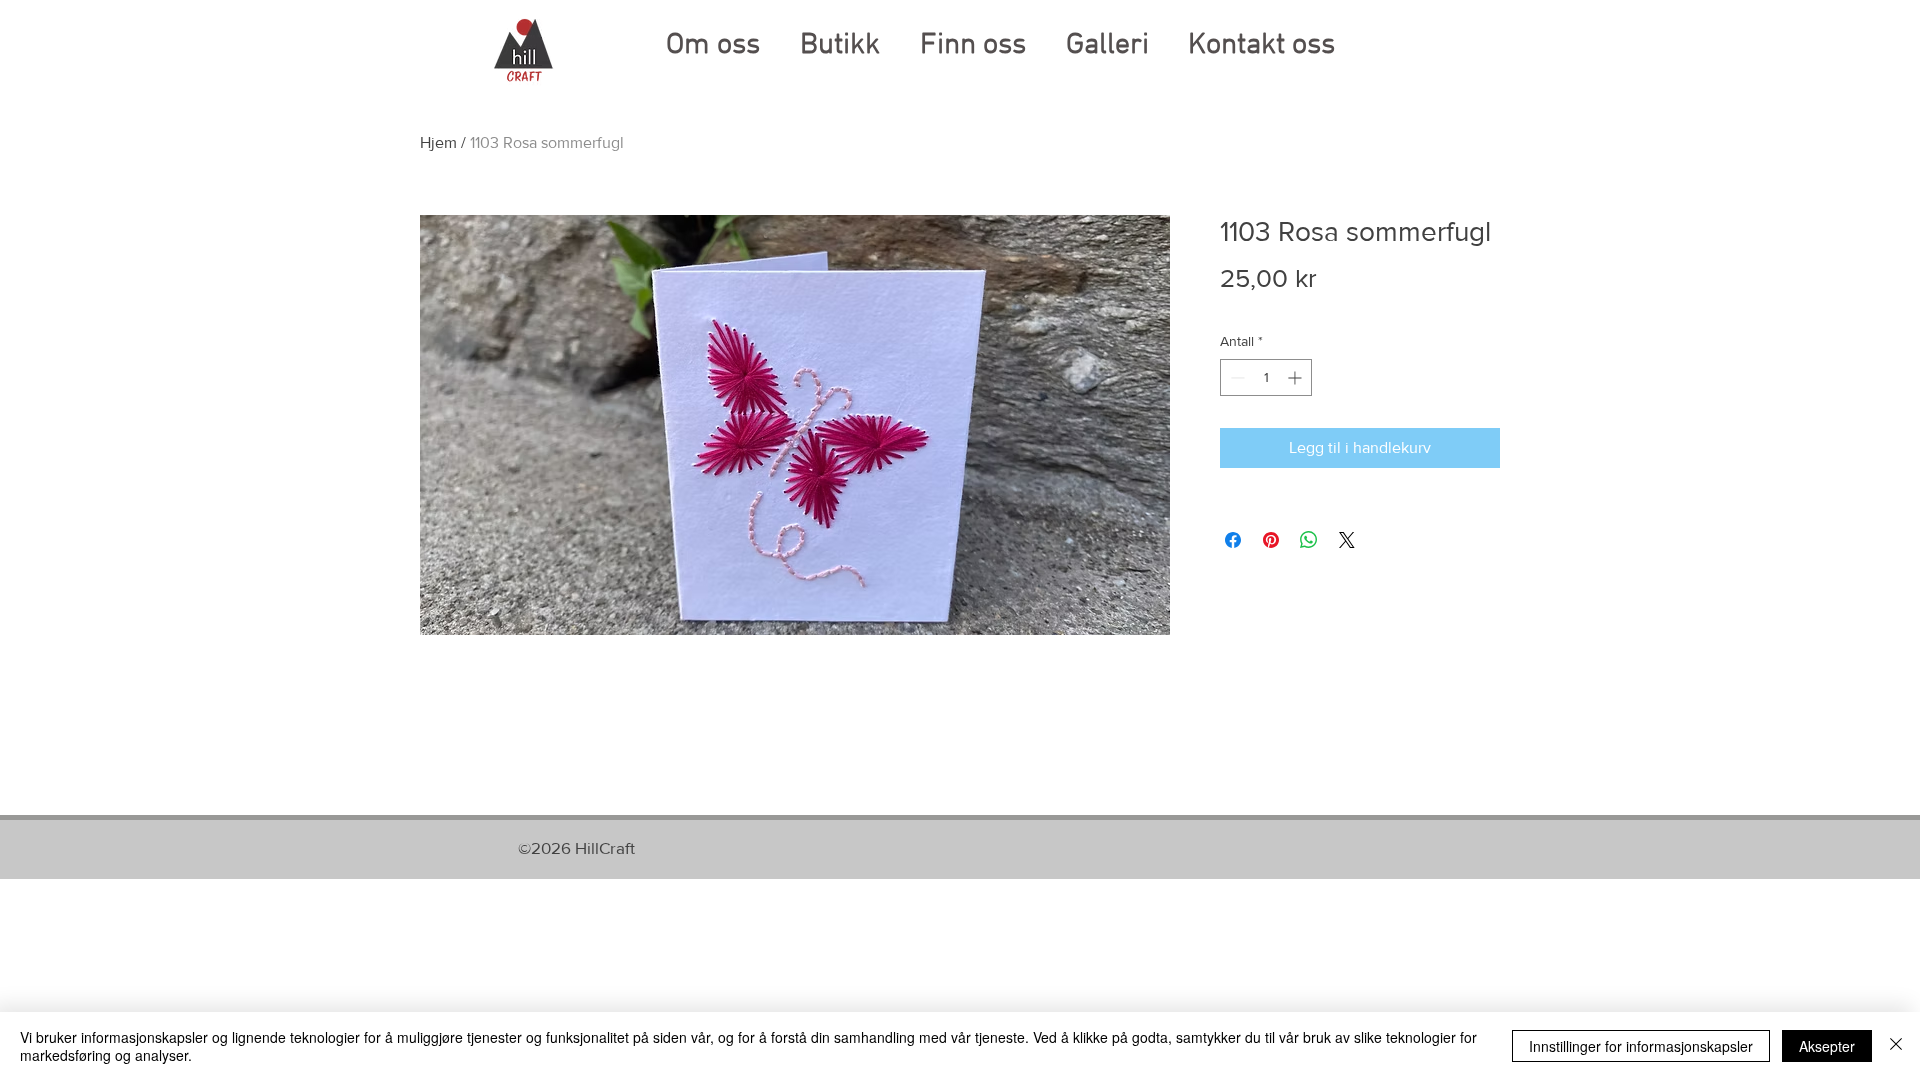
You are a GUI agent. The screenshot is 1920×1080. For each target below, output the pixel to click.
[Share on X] (1347, 540)
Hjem (438, 142)
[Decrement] (1235, 377)
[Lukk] (1896, 1046)
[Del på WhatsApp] (1309, 540)
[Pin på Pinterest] (1271, 540)
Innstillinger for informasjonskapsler (1641, 1046)
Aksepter (1827, 1046)
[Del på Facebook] (1233, 540)
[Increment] (1296, 377)
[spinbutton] (1266, 377)
